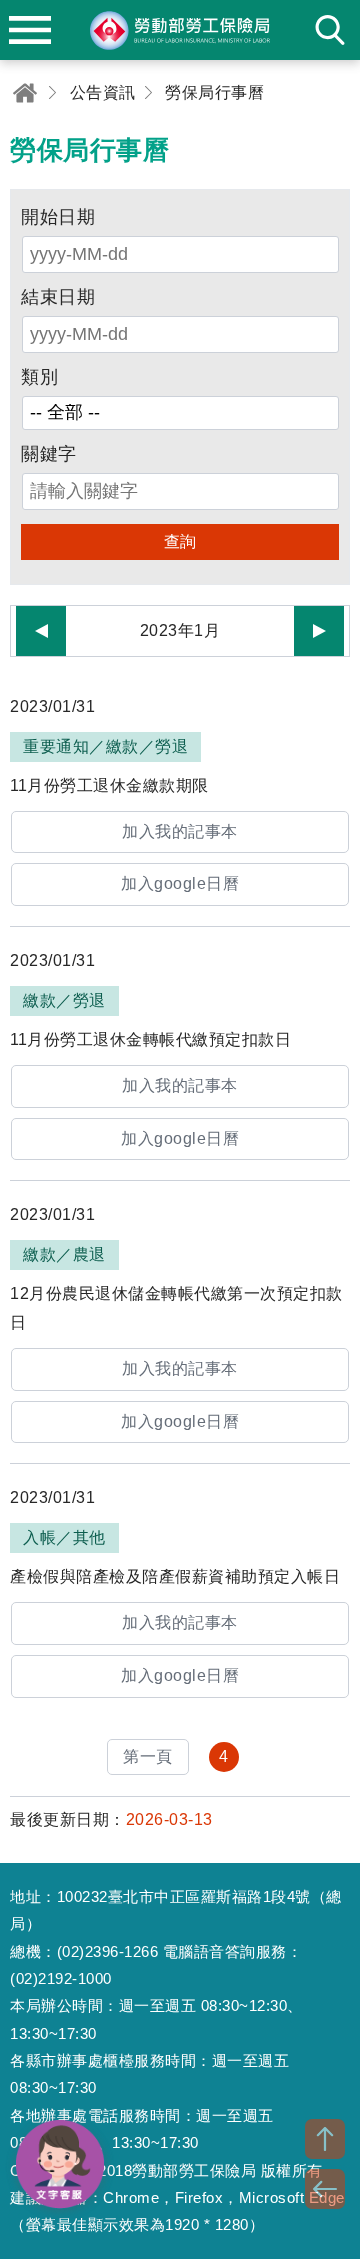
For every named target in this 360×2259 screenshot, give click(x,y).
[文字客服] (60, 2164)
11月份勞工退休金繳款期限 (109, 785)
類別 (39, 377)
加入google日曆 (180, 883)
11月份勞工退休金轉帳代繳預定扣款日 (150, 1039)
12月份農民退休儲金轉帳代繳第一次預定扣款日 (176, 1308)
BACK (325, 2189)
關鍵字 (49, 454)
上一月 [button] (41, 631)
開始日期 (58, 217)
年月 (180, 631)
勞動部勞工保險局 (180, 30)
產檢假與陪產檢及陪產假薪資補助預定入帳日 (175, 1576)
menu (30, 30)
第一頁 (148, 1756)
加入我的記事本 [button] (180, 831)
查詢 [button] (180, 541)
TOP (325, 2139)
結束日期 (58, 297)
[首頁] (25, 92)
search (330, 30)
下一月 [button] (319, 631)
